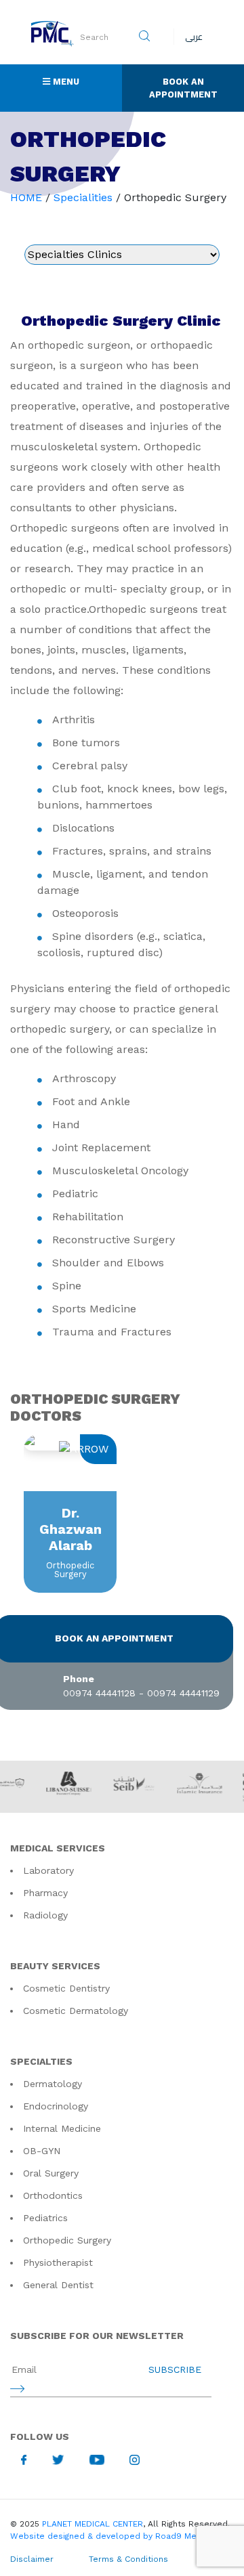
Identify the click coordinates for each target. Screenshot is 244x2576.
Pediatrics (45, 2218)
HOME (26, 197)
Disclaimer (32, 2559)
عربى (194, 37)
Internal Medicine (62, 2128)
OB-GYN (42, 2151)
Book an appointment (114, 1638)
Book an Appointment (183, 88)
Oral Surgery (51, 2173)
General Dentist (58, 2285)
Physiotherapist (58, 2262)
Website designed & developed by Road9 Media (109, 2536)
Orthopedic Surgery (67, 2240)
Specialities (83, 197)
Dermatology (53, 2084)
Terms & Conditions (128, 2559)
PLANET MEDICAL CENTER (93, 2524)
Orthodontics (53, 2195)
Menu (86, 81)
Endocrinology (56, 2106)
